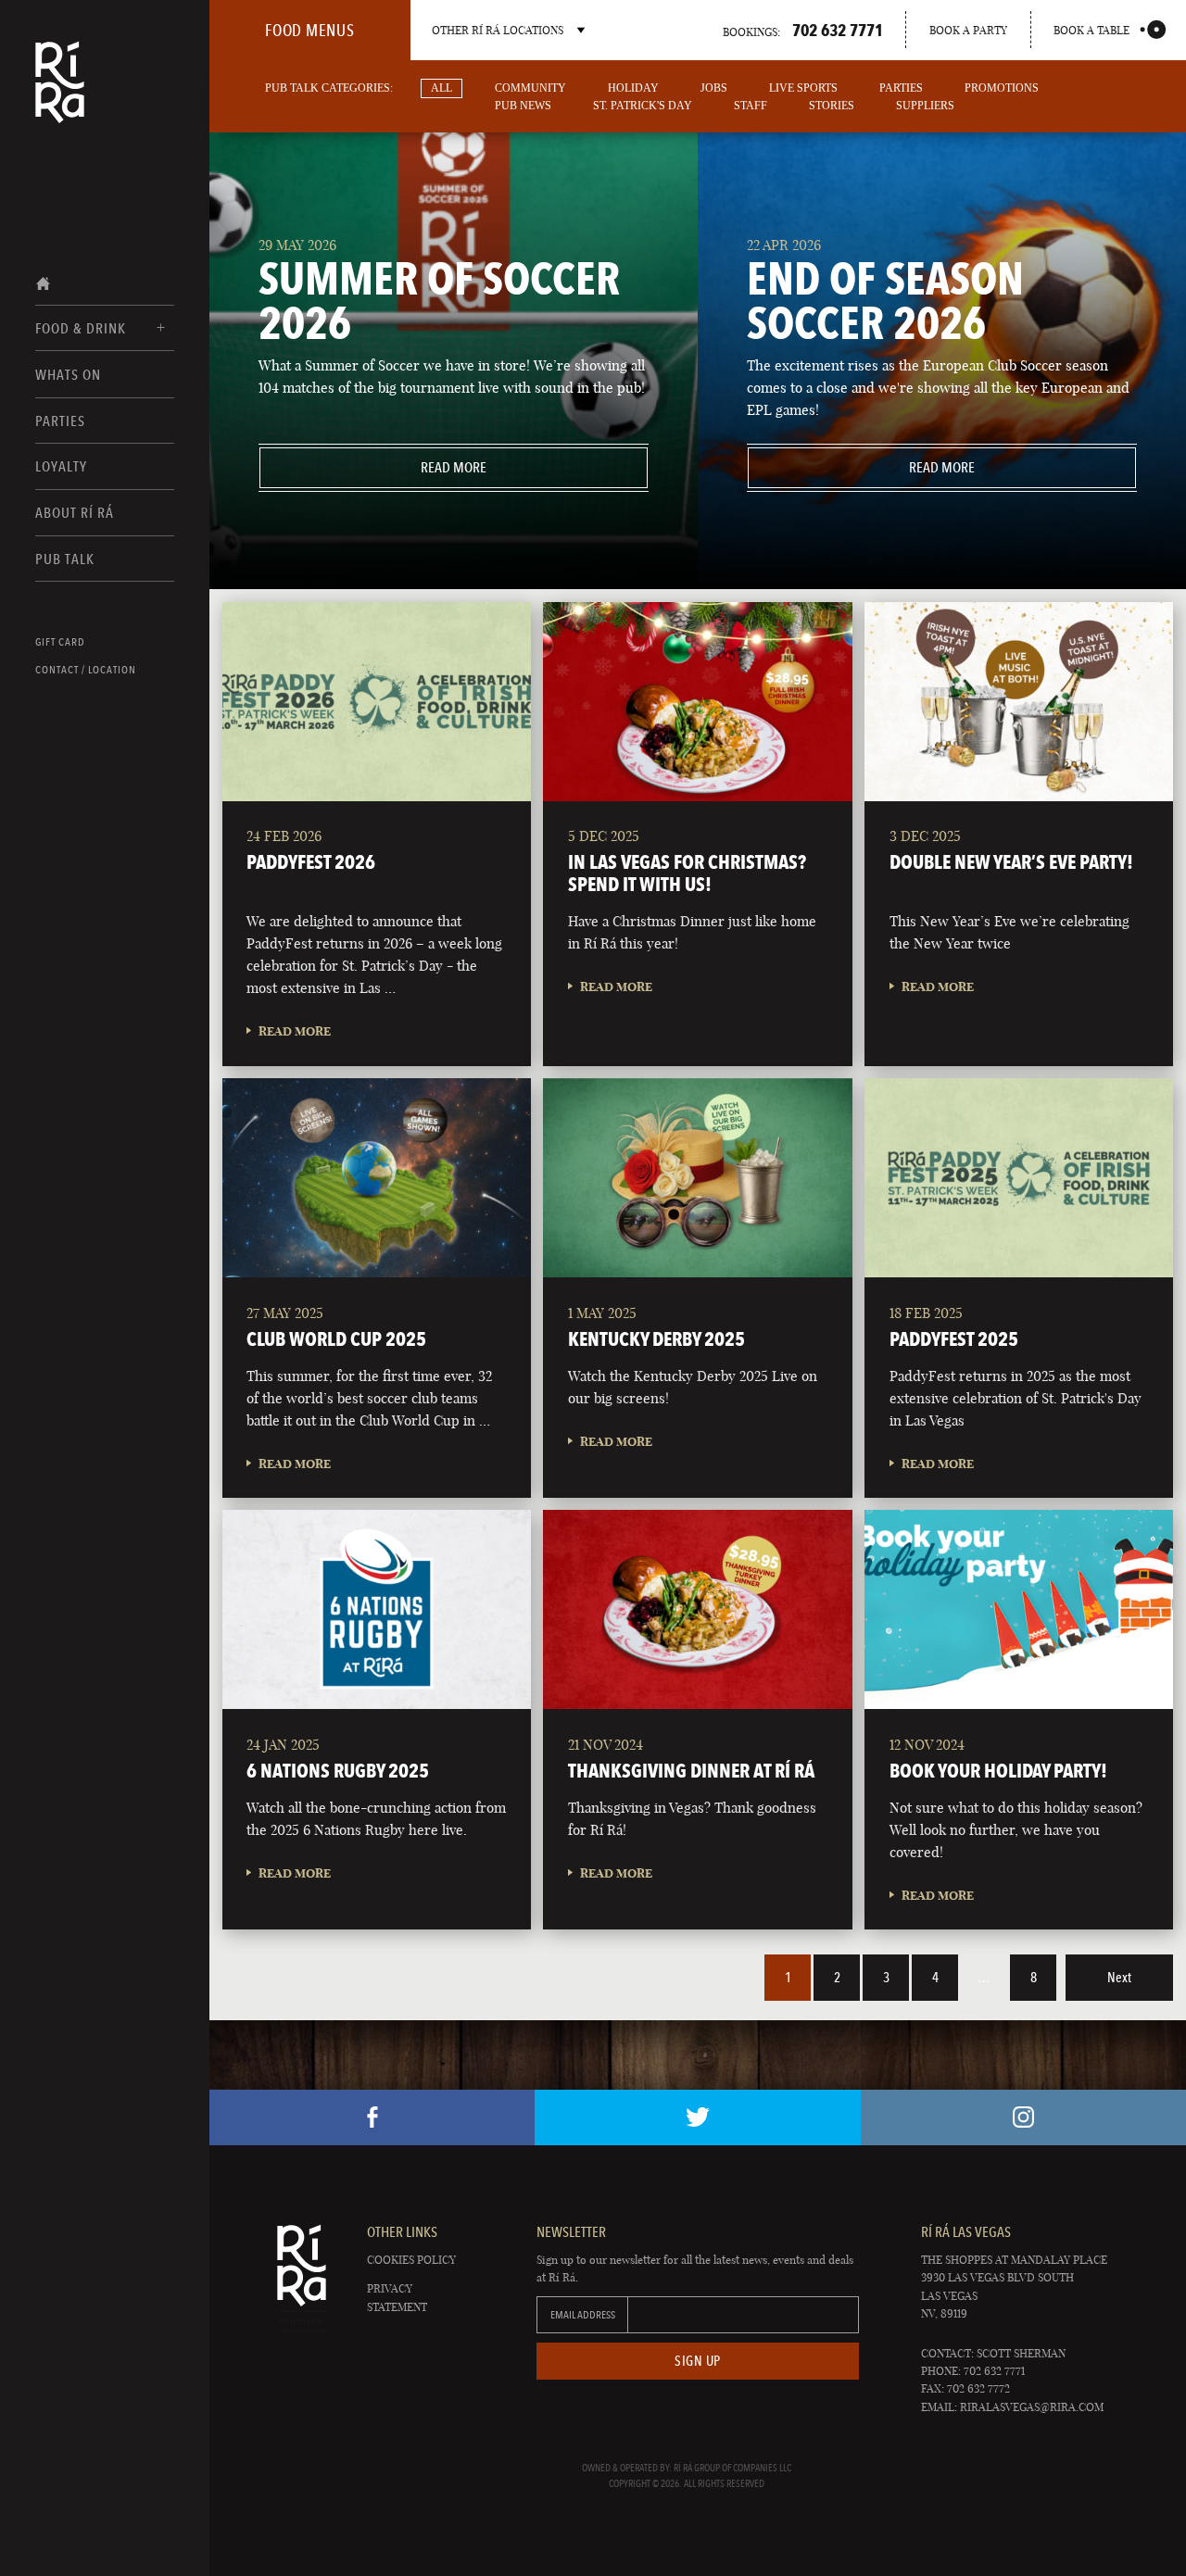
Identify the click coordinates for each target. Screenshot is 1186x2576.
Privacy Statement (397, 2297)
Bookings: (803, 30)
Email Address (583, 2315)
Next (1119, 1978)
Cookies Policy (411, 2260)
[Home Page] (60, 94)
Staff (751, 106)
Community (530, 88)
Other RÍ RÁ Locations (498, 30)
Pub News (523, 106)
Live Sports (803, 88)
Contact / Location (86, 670)
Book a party (968, 30)
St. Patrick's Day (643, 106)
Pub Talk (65, 559)
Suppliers (925, 106)
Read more (373, 467)
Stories (832, 106)
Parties (60, 421)
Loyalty (61, 466)
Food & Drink (81, 328)
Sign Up (698, 2361)
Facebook (372, 2117)
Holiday (633, 88)
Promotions (1002, 88)
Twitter (697, 2117)
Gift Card (60, 642)
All (442, 88)
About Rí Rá (75, 513)
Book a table (1091, 30)
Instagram (1023, 2117)
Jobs (714, 88)
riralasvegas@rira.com (1032, 2407)
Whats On (68, 375)
